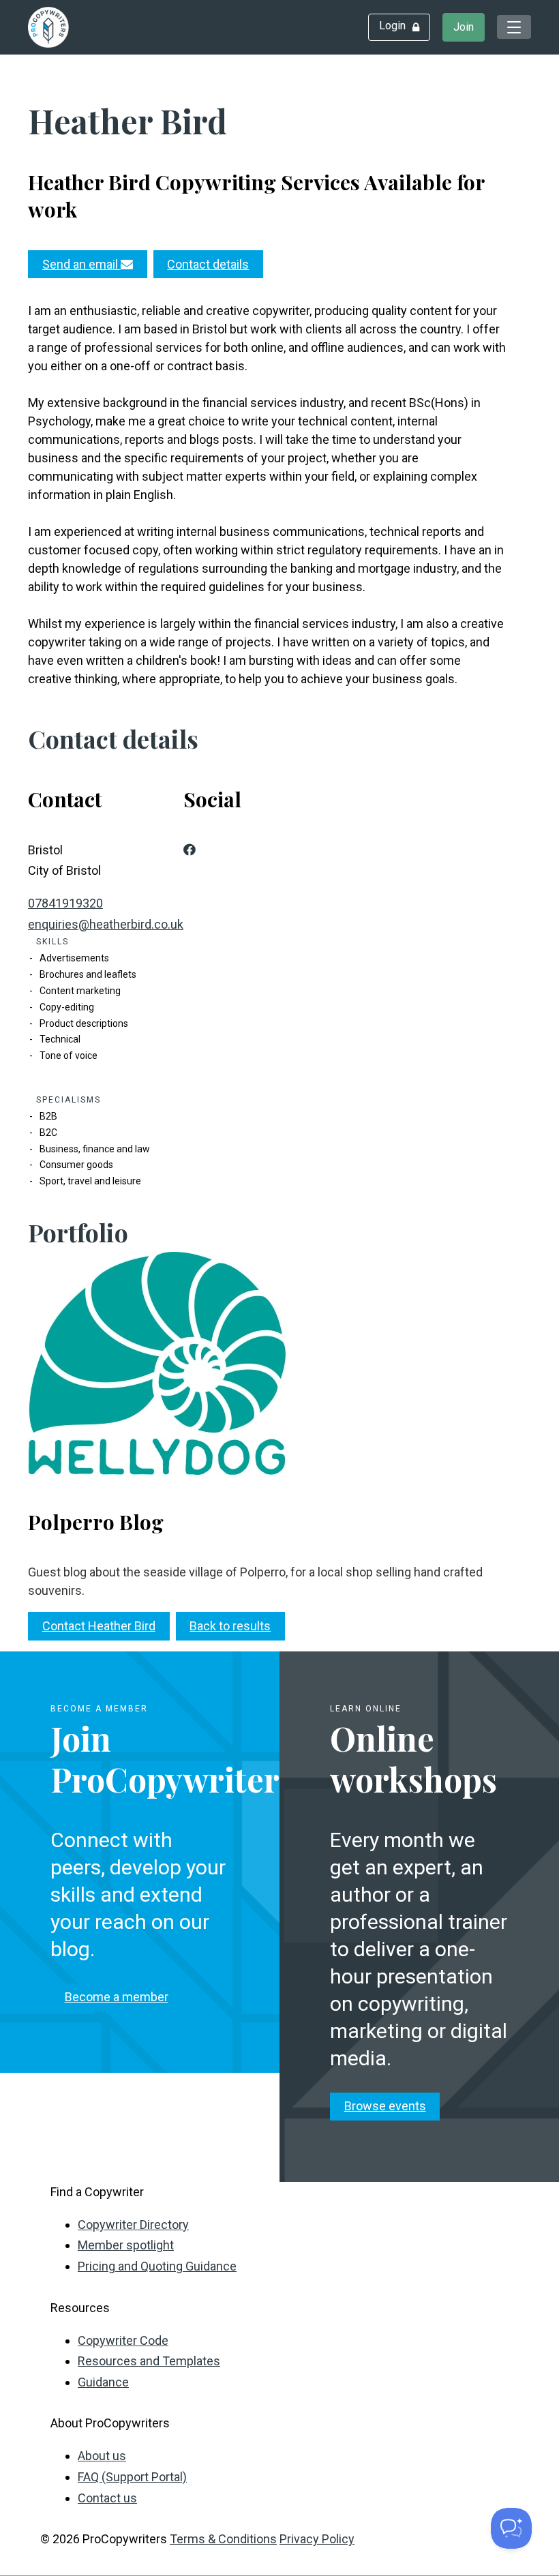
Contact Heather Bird (99, 1626)
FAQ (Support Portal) (132, 2477)
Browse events (385, 2106)
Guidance (103, 2382)
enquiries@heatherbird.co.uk (106, 924)
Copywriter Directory (133, 2225)
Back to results (230, 1626)
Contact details (208, 264)
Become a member (117, 1997)
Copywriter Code (123, 2340)
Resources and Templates (149, 2361)
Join (464, 27)
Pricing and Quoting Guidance (157, 2266)
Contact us (107, 2498)
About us (102, 2456)
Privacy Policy (317, 2539)
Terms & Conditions (223, 2539)
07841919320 (65, 903)
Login (392, 26)
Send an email (81, 264)
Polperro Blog (96, 1522)
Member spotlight (126, 2245)
